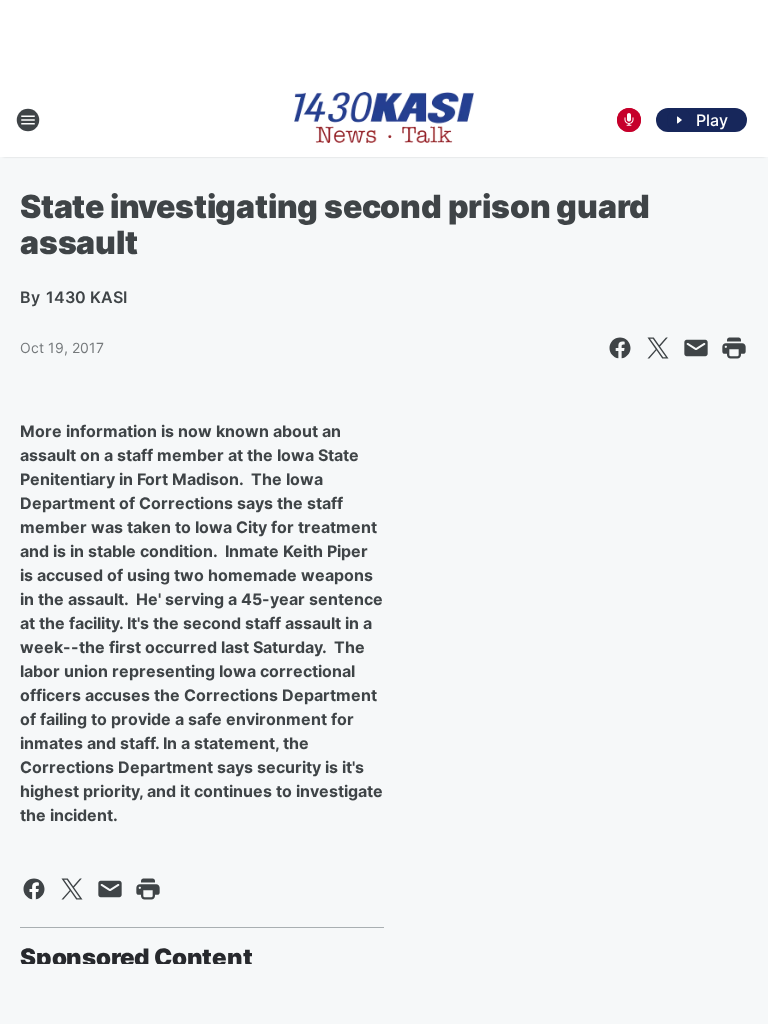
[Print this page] (734, 348)
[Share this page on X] (658, 348)
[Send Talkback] (629, 120)
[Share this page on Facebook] (620, 348)
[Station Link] (384, 119)
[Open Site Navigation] (28, 120)
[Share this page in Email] (696, 348)
